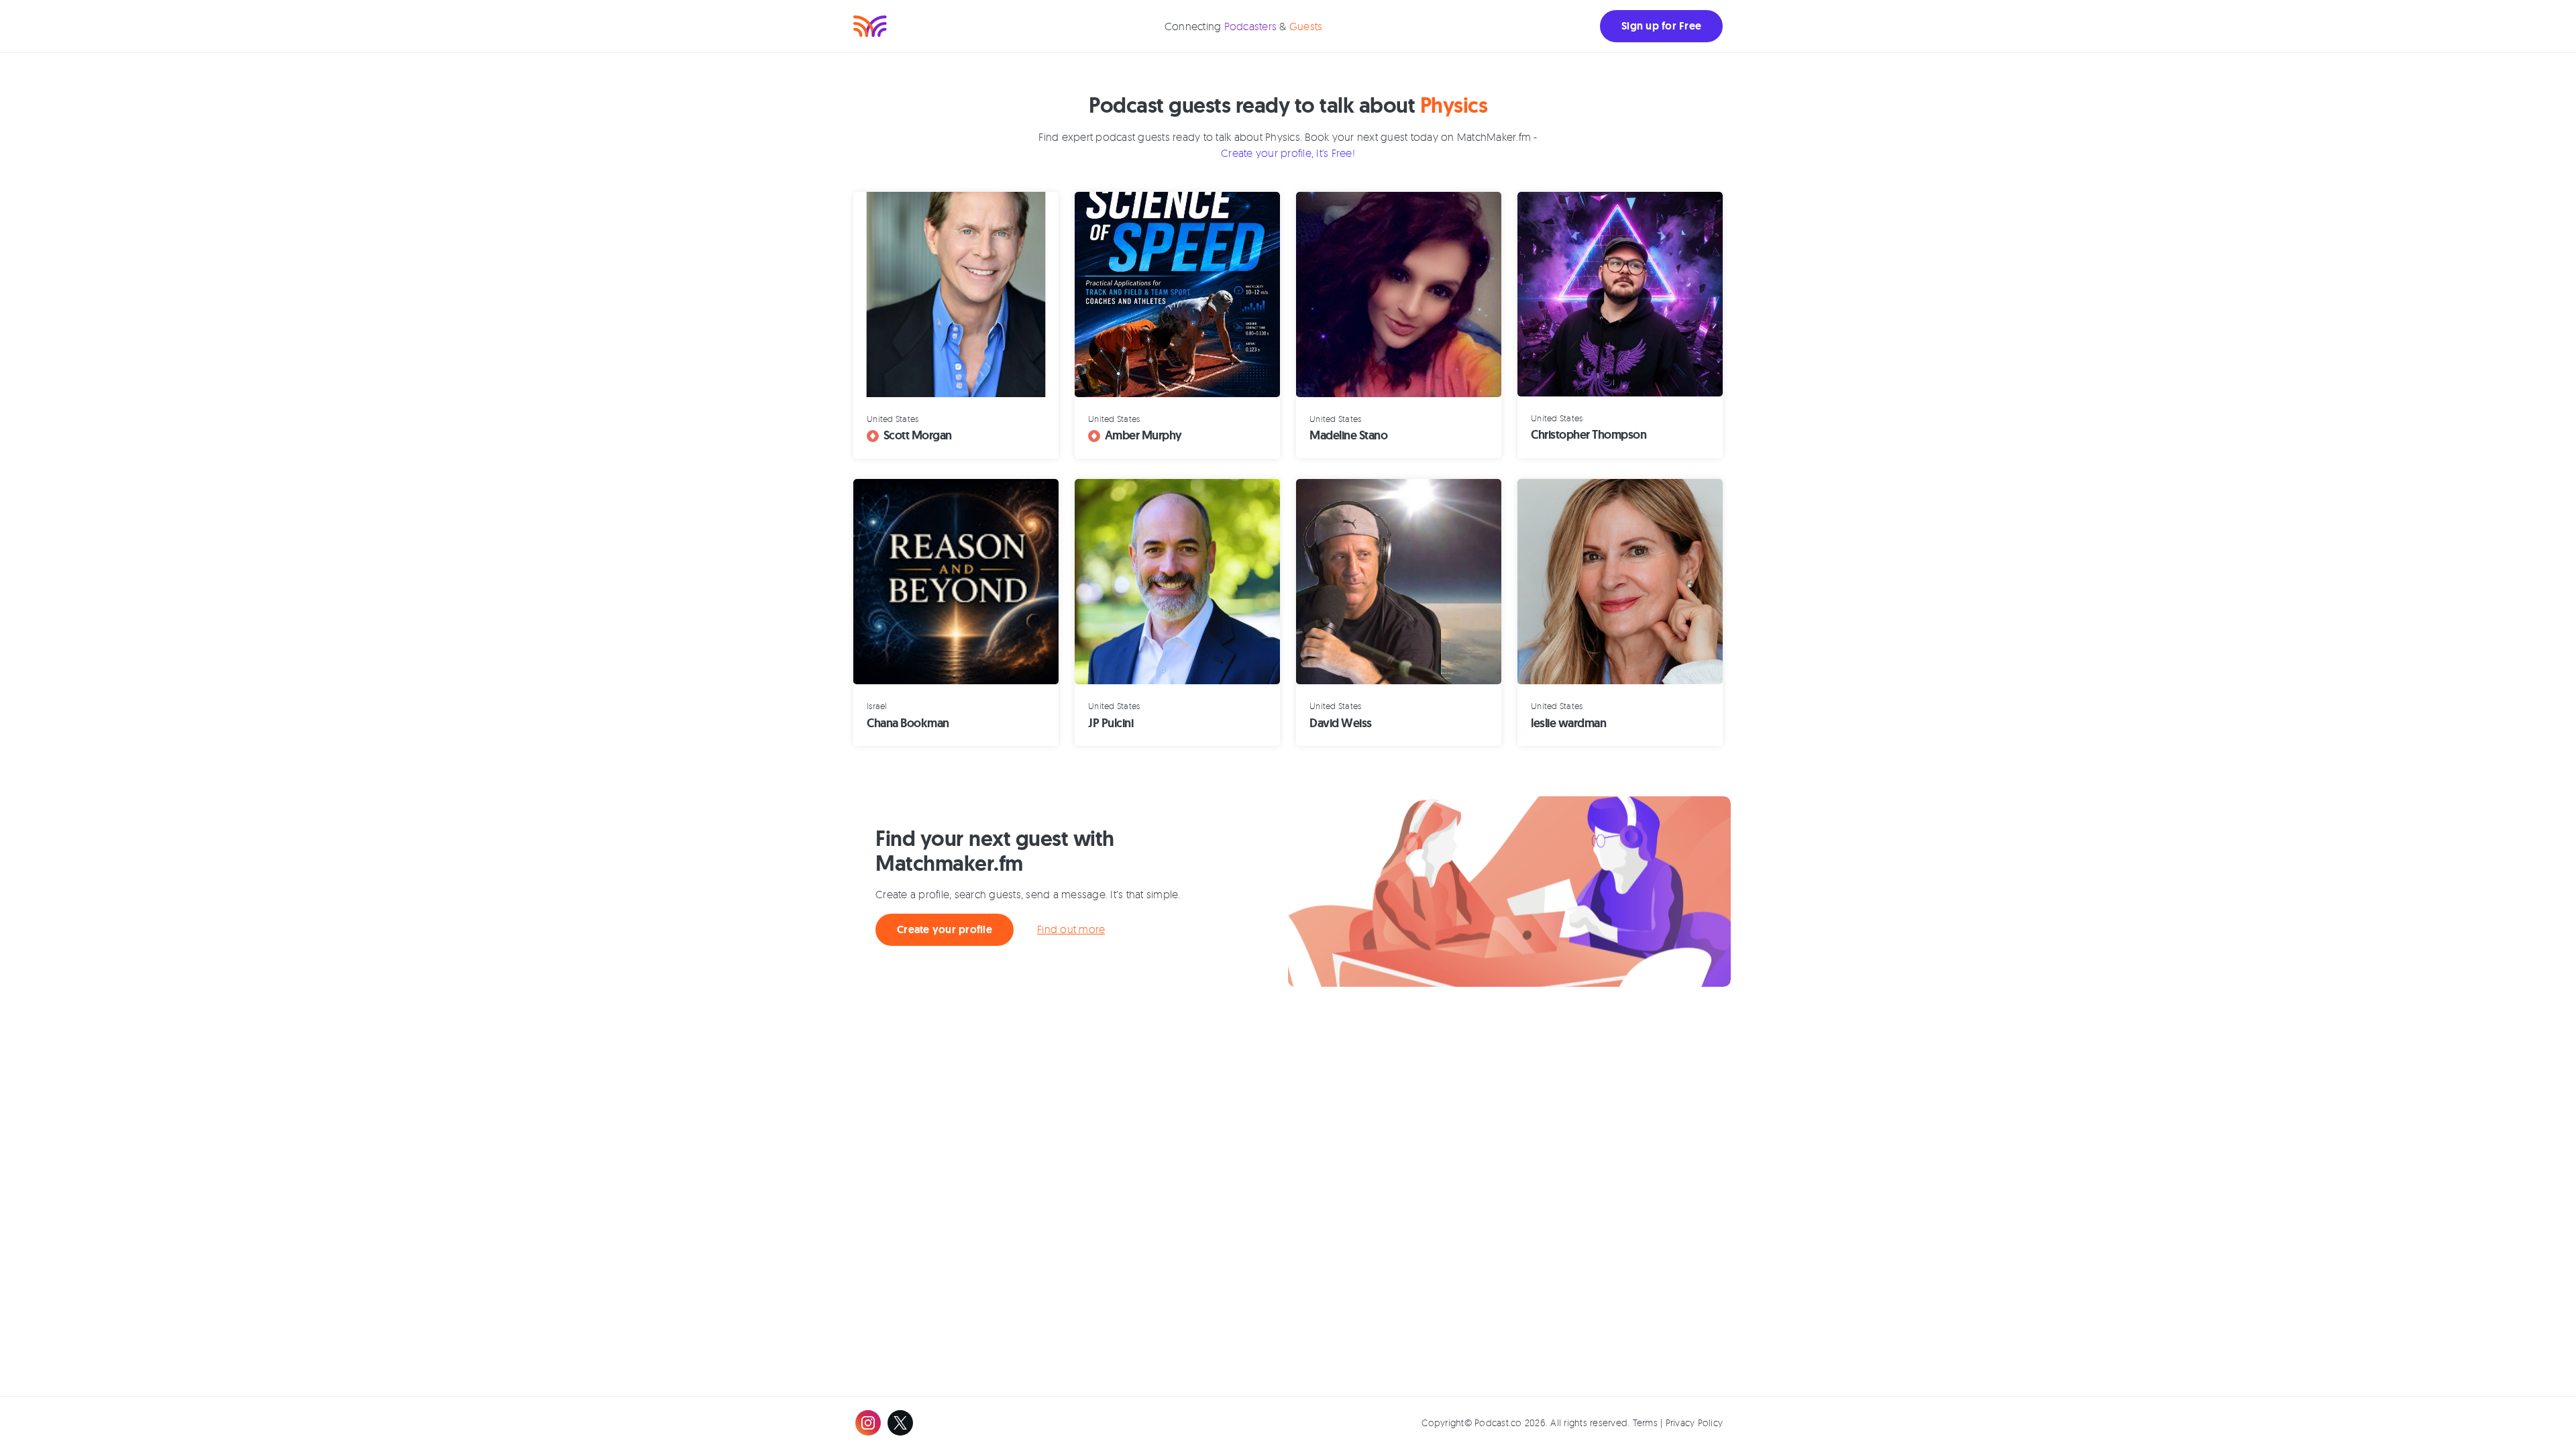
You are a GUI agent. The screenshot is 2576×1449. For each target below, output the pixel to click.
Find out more (1071, 929)
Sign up (1661, 26)
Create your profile (945, 929)
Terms (1645, 1423)
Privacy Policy (1695, 1423)
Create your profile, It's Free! (1288, 153)
